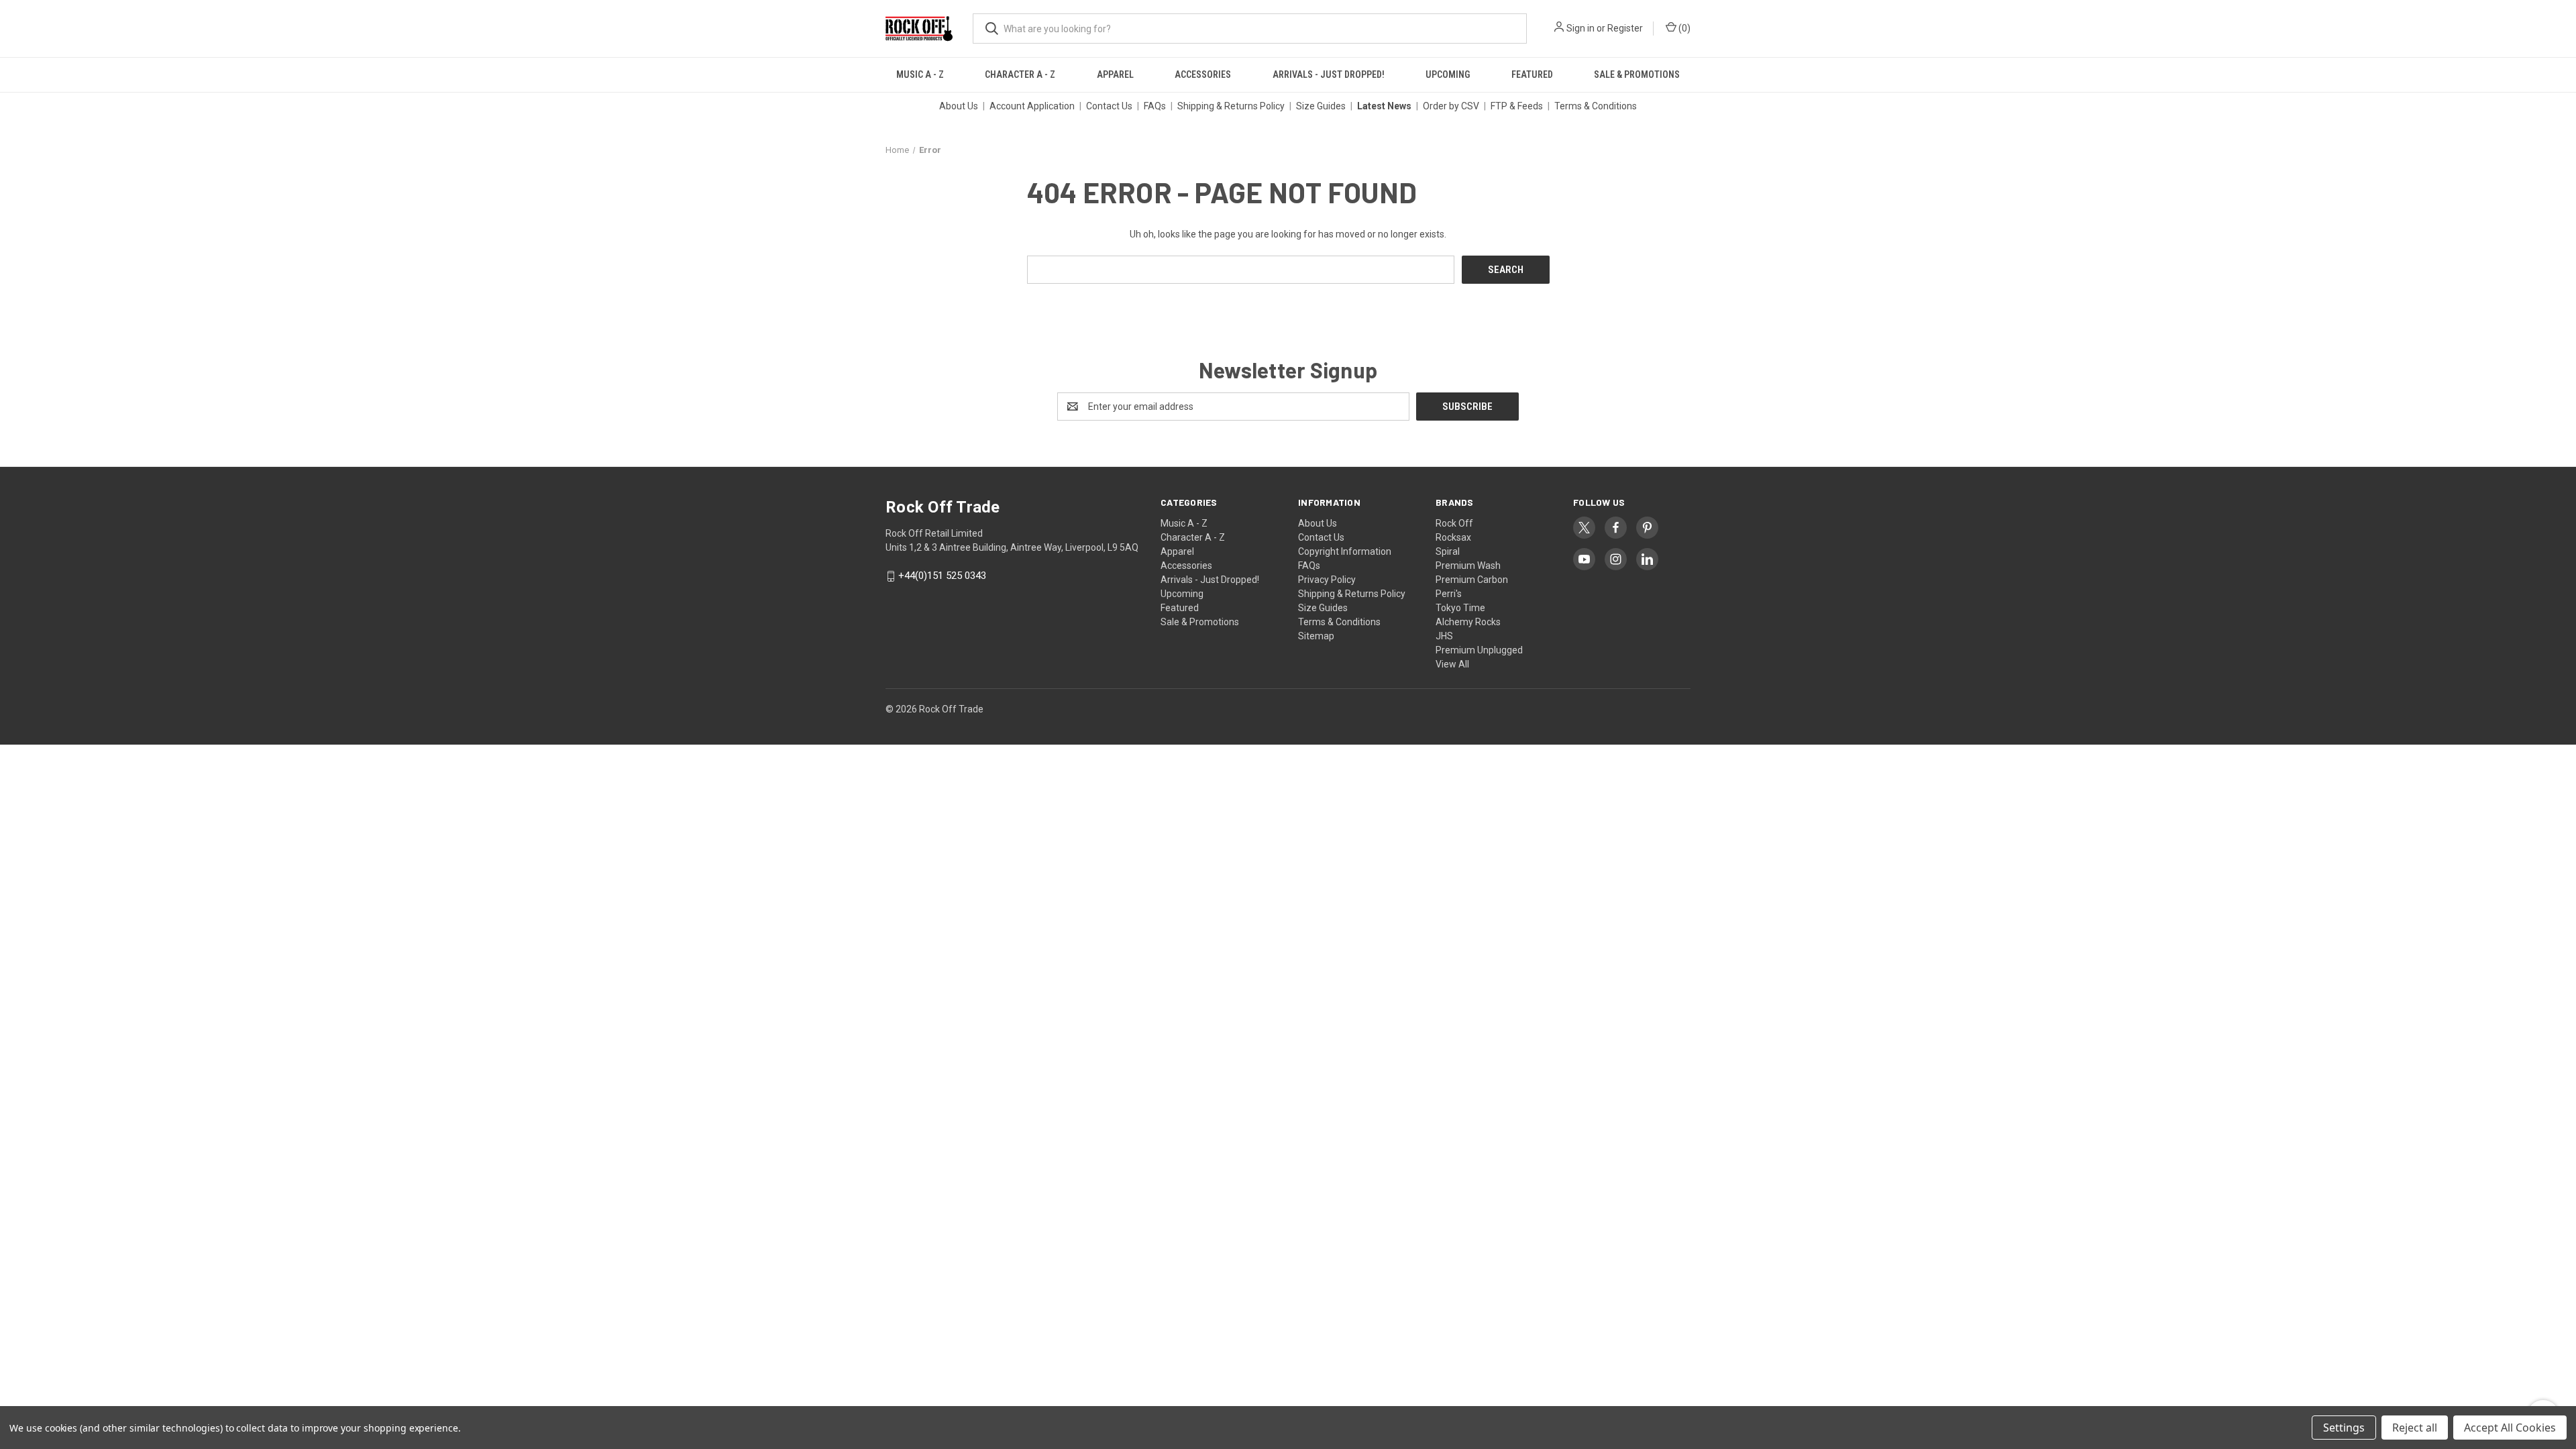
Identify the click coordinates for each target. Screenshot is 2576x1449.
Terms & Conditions (1596, 106)
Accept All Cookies (2510, 1428)
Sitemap (1316, 636)
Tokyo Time (1460, 608)
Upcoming (1448, 74)
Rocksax (1453, 537)
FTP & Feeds (1517, 106)
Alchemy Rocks (1468, 622)
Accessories (1203, 74)
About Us (959, 106)
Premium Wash (1468, 566)
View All (1452, 664)
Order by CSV (1451, 106)
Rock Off (1454, 523)
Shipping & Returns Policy (1231, 106)
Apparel (1115, 74)
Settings (2344, 1428)
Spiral (1448, 551)
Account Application (1032, 106)
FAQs (1155, 106)
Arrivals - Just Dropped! (1329, 74)
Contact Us (1109, 106)
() (1683, 28)
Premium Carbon (1472, 580)
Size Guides (1321, 106)
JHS (1444, 636)
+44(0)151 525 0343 (942, 576)
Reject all (2415, 1428)
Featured (1532, 74)
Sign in (1580, 28)
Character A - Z (1020, 74)
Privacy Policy (1327, 580)
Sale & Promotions (1637, 74)
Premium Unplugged (1479, 650)
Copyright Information (1345, 551)
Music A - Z (920, 74)
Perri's (1449, 594)
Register (1625, 28)
